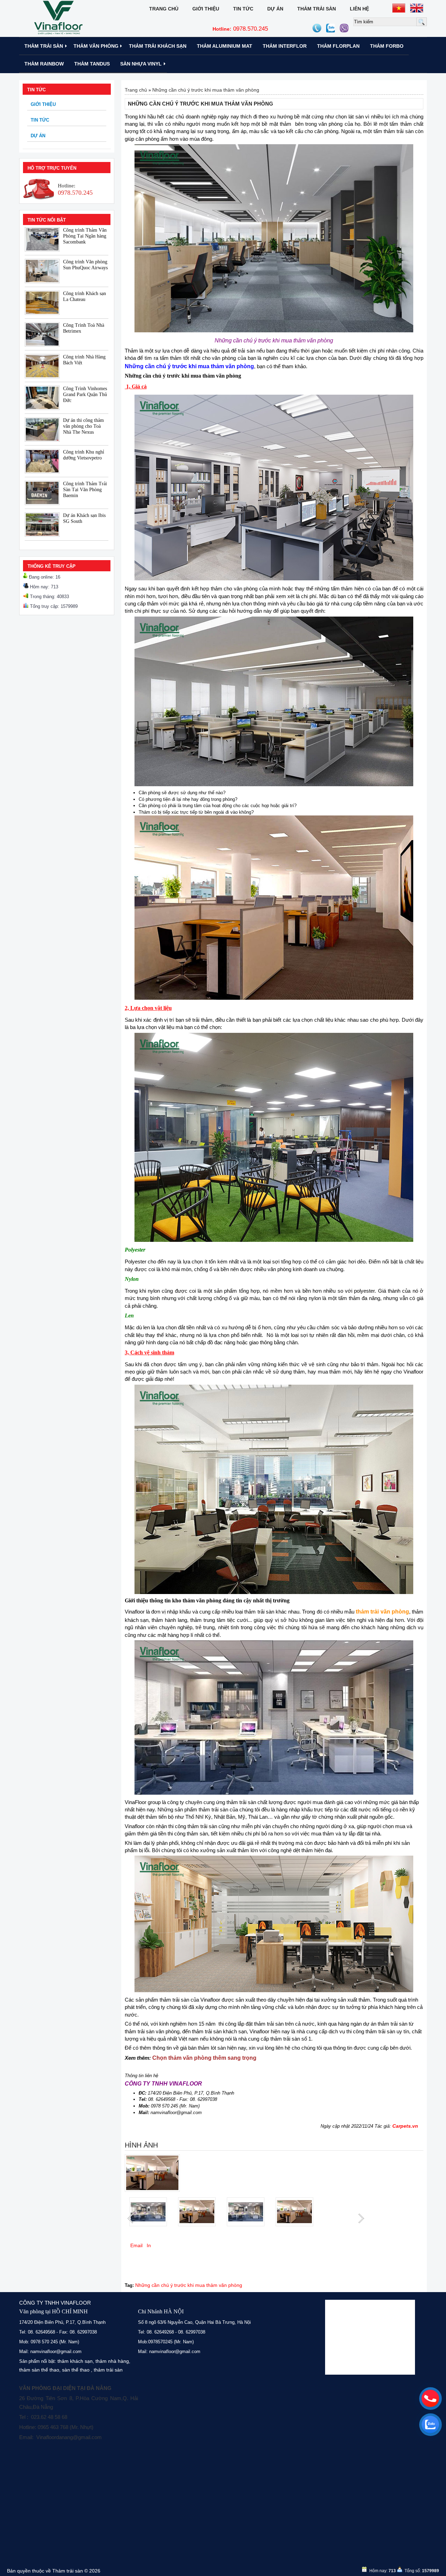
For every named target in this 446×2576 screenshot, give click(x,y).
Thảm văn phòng (96, 46)
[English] (417, 8)
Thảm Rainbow (44, 64)
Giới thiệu (206, 9)
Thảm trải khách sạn (158, 46)
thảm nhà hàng (112, 2361)
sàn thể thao (76, 2370)
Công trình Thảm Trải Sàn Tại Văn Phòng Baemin (85, 490)
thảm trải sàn (108, 2370)
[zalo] (430, 2424)
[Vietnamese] (399, 8)
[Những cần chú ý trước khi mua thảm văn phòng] (152, 2190)
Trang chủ (164, 9)
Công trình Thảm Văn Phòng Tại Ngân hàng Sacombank (85, 236)
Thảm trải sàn (317, 9)
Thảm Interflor (285, 46)
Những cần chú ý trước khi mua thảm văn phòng (206, 90)
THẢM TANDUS (92, 64)
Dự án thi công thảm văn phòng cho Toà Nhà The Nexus (83, 426)
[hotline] (430, 2398)
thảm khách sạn (75, 2361)
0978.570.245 (240, 29)
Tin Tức (243, 9)
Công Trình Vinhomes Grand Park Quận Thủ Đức (85, 394)
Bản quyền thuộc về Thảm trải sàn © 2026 (54, 2571)
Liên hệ (359, 9)
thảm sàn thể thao (39, 2370)
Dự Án (275, 9)
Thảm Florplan (338, 46)
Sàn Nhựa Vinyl (141, 64)
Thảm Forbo (387, 46)
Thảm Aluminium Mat (225, 46)
